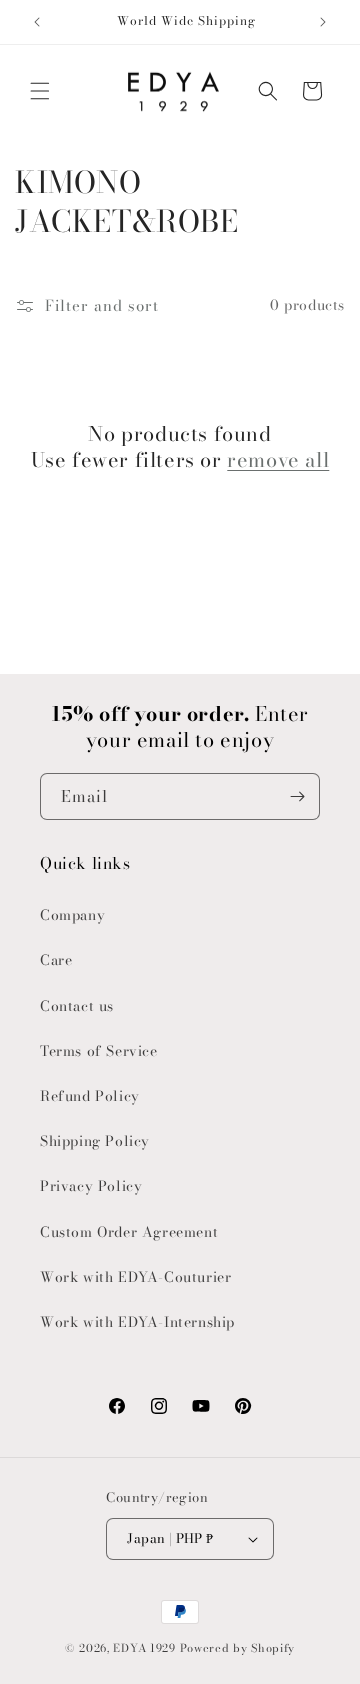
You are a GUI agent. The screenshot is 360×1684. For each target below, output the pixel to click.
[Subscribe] (297, 796)
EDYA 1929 (144, 1648)
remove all (278, 460)
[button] (40, 91)
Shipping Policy (95, 1141)
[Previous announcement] (37, 22)
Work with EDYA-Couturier (135, 1277)
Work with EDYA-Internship (137, 1322)
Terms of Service (99, 1051)
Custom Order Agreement (129, 1232)
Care (56, 960)
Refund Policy (90, 1096)
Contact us (77, 1006)
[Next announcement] (323, 22)
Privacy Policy (91, 1186)
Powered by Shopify (238, 1648)
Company (72, 915)
